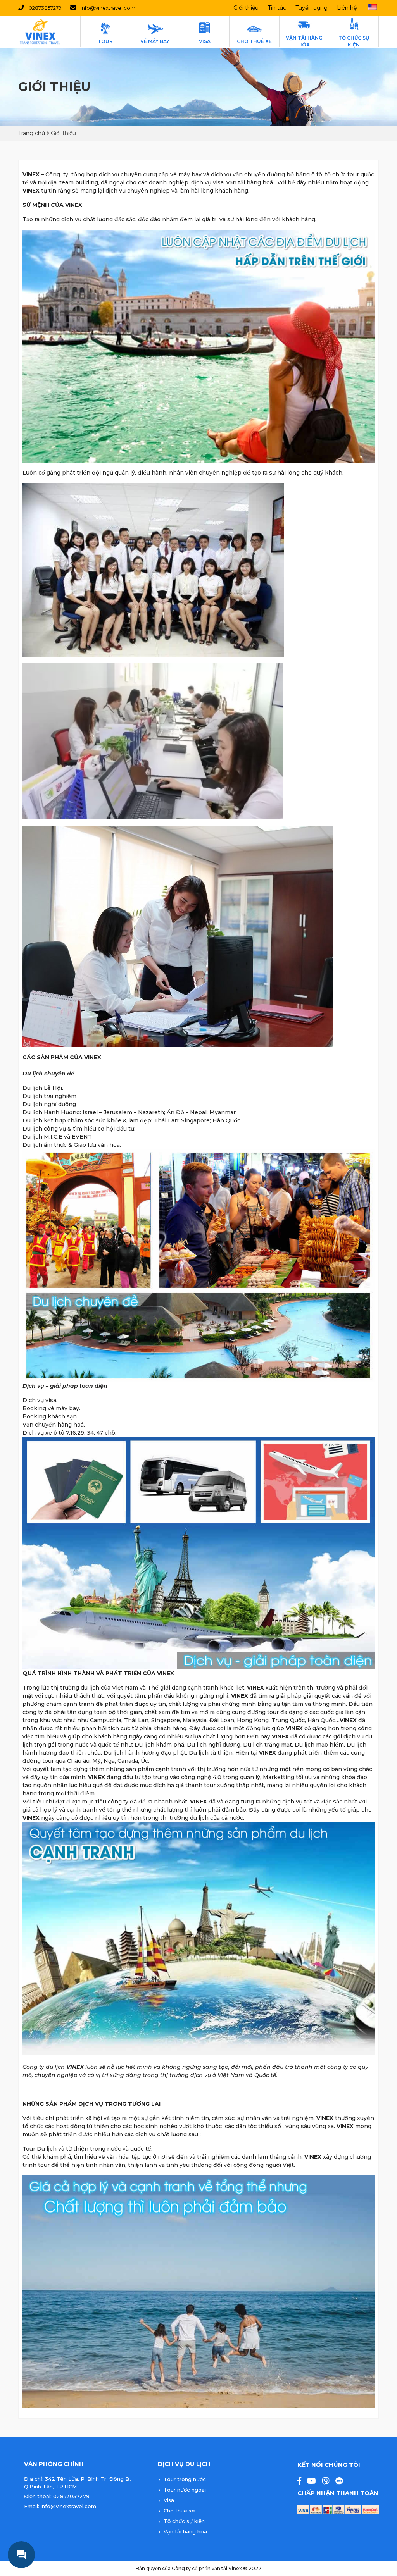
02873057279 (45, 8)
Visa (169, 2500)
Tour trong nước (185, 2479)
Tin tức (277, 8)
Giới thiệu (246, 8)
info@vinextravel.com (108, 8)
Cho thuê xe (179, 2511)
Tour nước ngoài (185, 2490)
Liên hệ (347, 8)
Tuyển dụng (312, 8)
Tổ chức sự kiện (184, 2521)
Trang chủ (32, 133)
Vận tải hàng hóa (185, 2531)
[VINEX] (40, 32)
